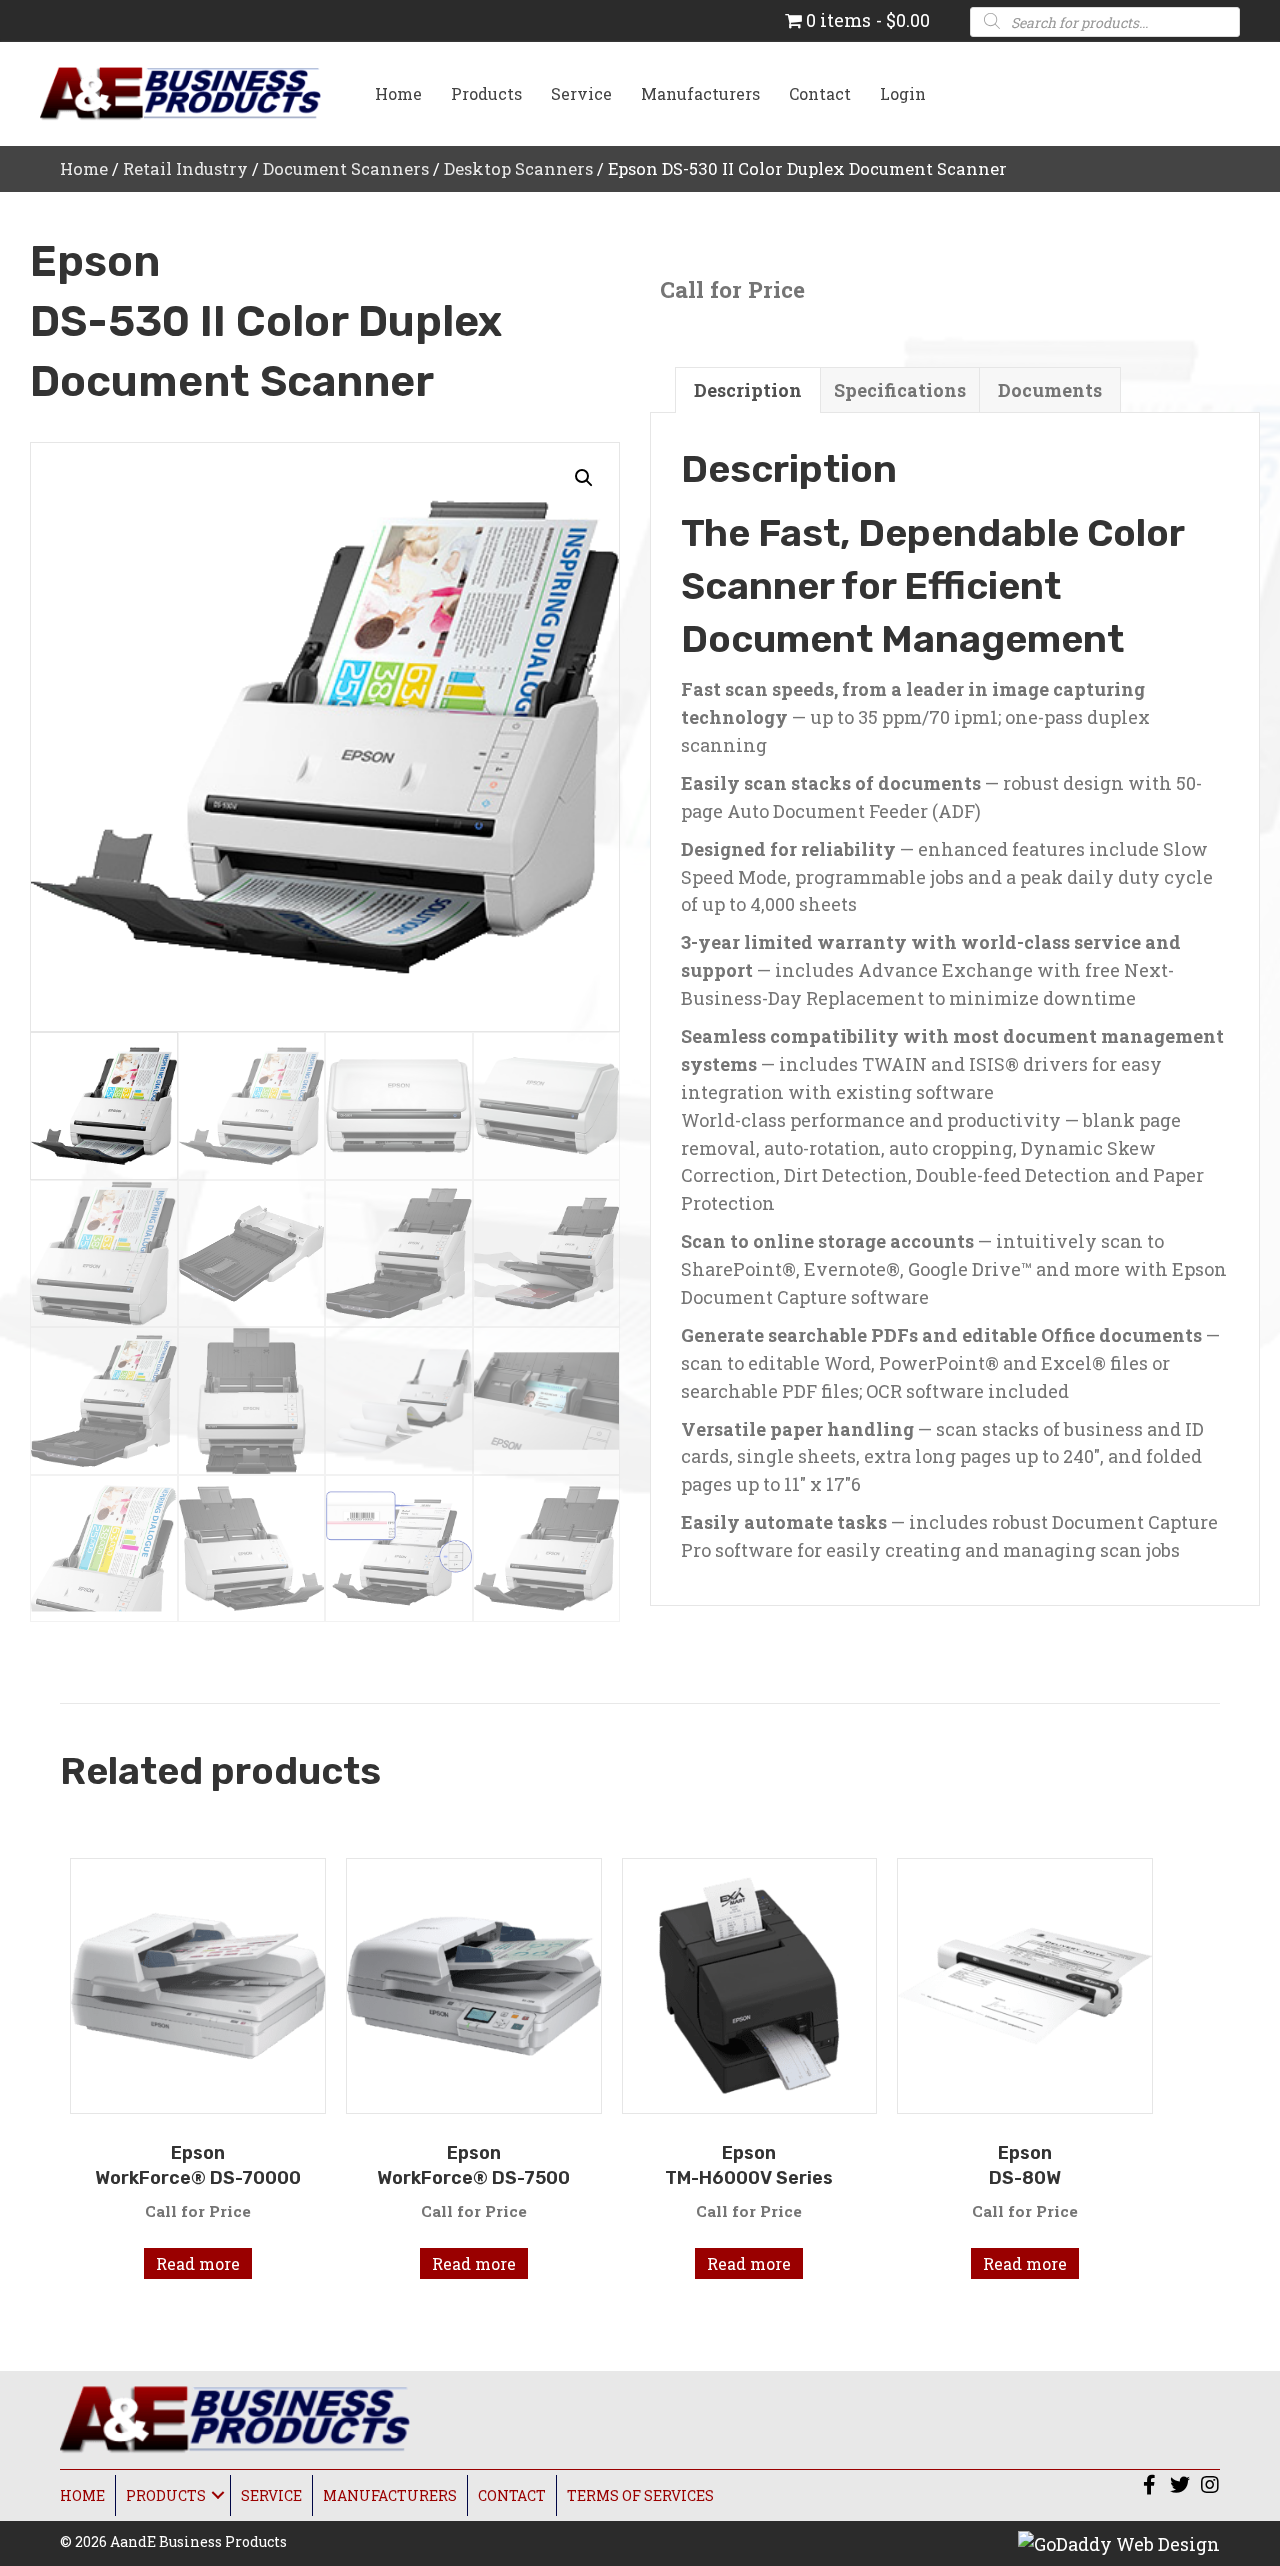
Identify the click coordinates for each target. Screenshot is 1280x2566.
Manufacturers (700, 93)
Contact (820, 93)
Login (903, 93)
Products (486, 93)
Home (398, 93)
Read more (198, 2263)
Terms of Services (640, 2495)
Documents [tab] (1050, 390)
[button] (584, 478)
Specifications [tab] (900, 390)
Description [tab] (748, 390)
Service (581, 93)
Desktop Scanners (518, 168)
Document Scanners (346, 168)
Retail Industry (185, 168)
